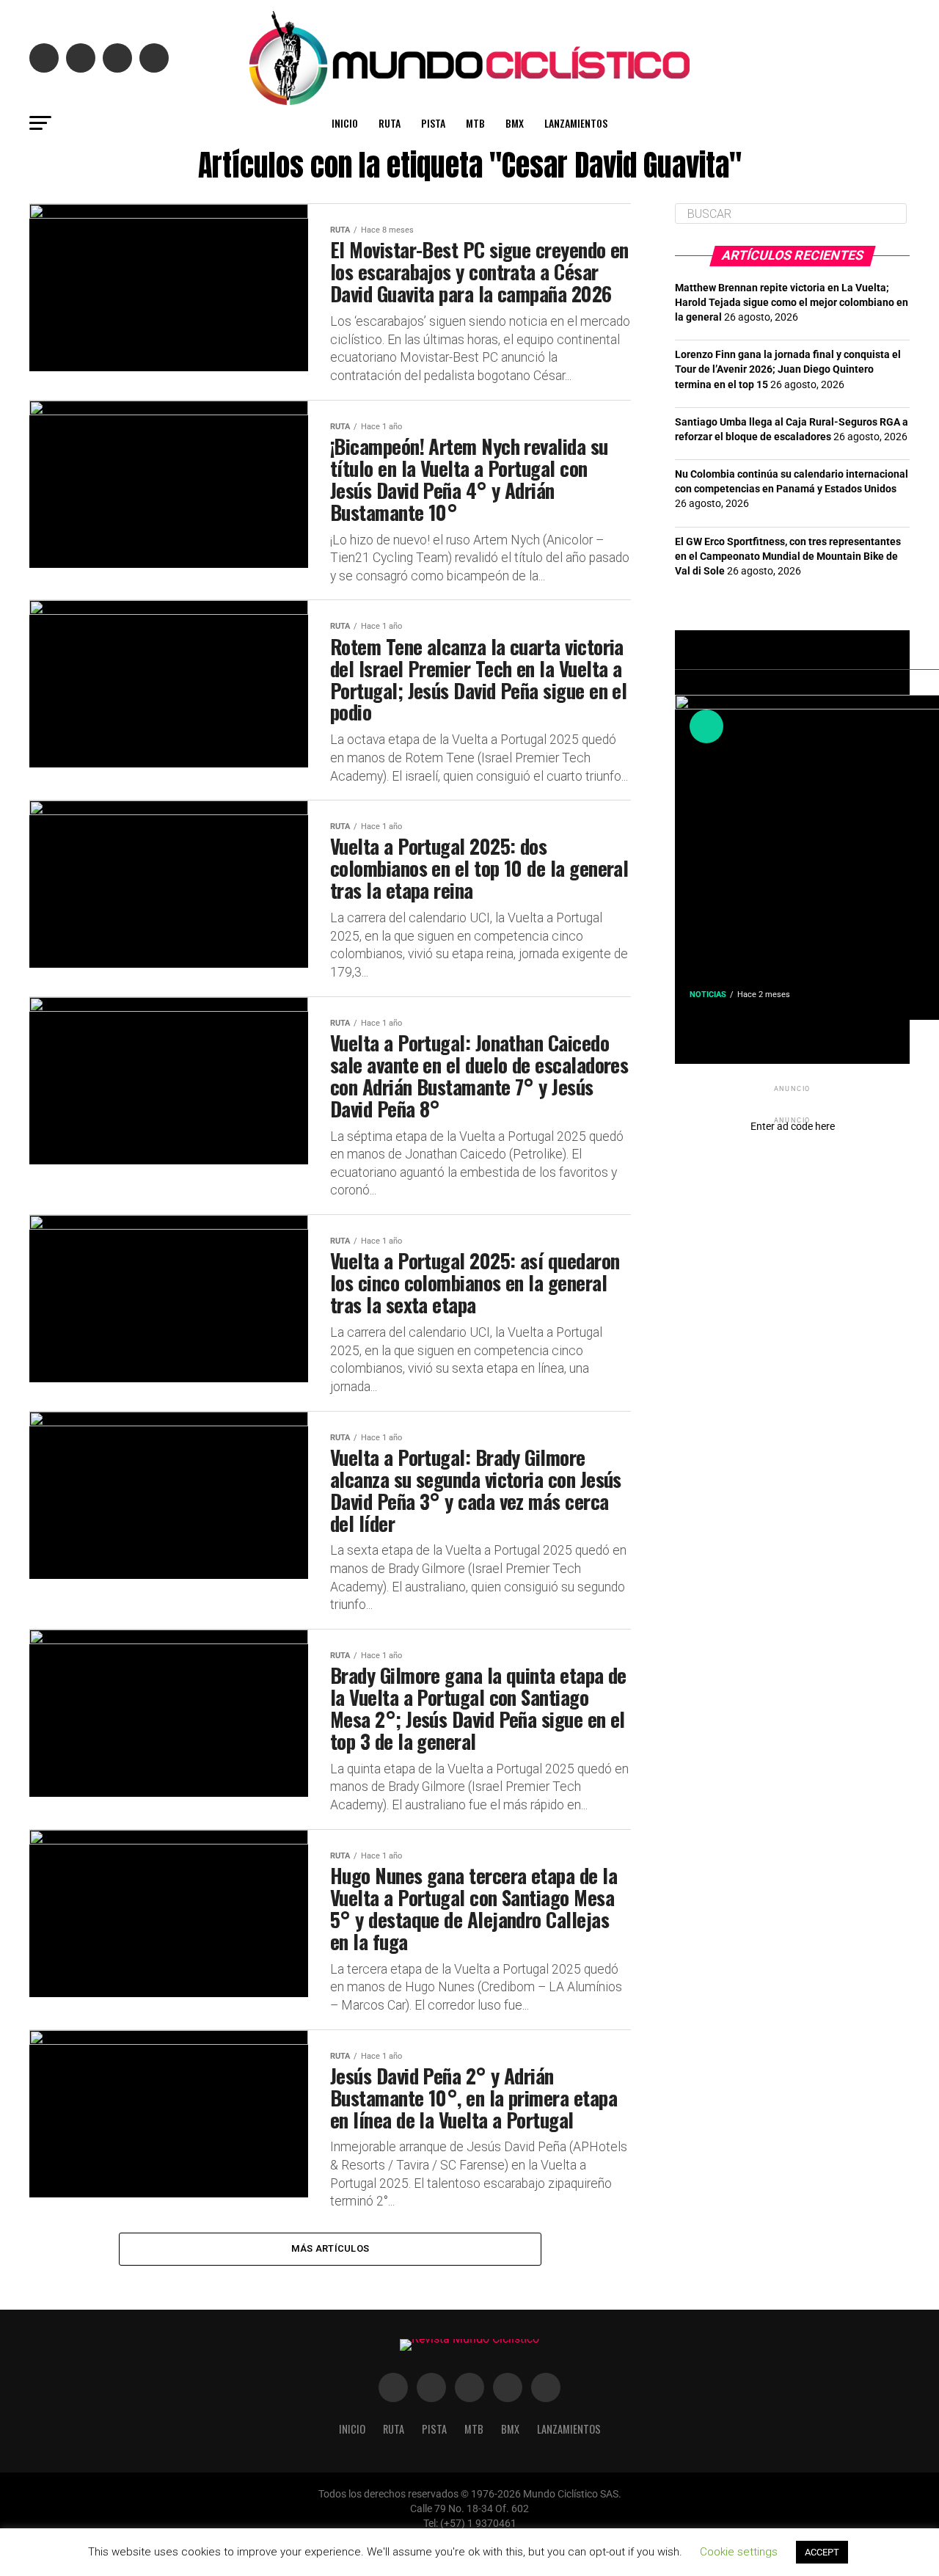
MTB (475, 123)
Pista (433, 123)
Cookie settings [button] (739, 2552)
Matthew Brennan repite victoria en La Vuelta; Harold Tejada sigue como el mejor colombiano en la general (792, 303)
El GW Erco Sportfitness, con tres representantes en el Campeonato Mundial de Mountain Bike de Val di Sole (788, 557)
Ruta (390, 123)
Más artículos (330, 2248)
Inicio (345, 123)
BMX (515, 123)
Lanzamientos (576, 123)
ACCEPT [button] (822, 2552)
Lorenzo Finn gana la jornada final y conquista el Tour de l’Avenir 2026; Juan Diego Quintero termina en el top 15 (788, 369)
